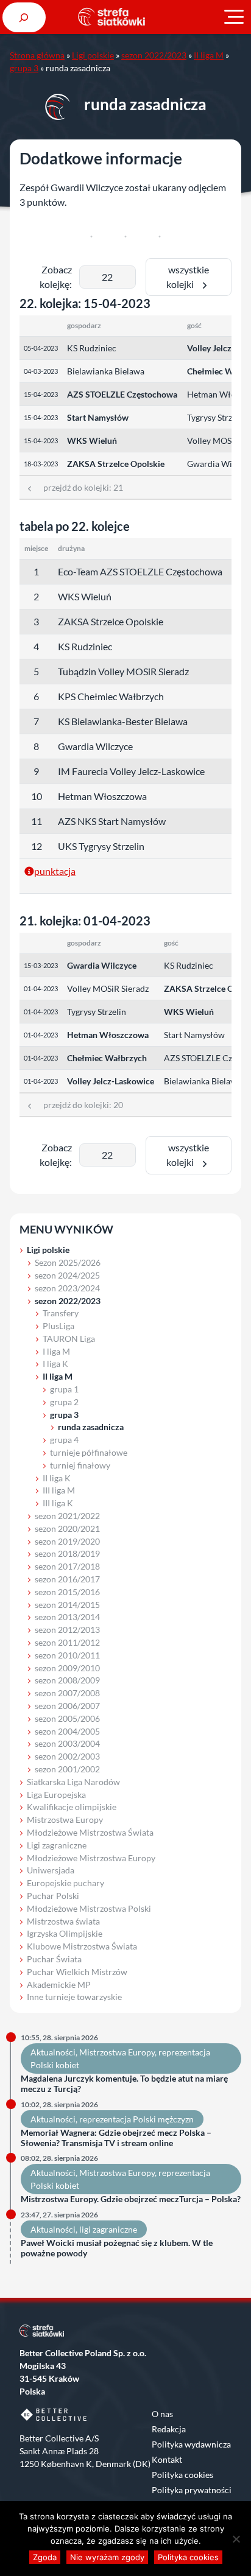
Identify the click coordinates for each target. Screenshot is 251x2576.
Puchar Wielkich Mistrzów (77, 1972)
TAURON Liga (69, 1339)
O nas (162, 2414)
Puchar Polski (53, 1896)
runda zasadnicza (91, 1427)
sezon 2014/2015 (67, 1605)
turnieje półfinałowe (89, 1452)
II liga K (57, 1478)
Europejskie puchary (65, 1883)
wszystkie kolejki (188, 277)
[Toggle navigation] (234, 17)
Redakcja (169, 2429)
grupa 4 (64, 1440)
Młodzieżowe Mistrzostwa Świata (90, 1832)
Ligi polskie (93, 55)
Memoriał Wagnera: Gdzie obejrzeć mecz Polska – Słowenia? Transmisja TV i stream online (116, 2138)
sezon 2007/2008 (67, 1693)
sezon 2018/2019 (67, 1553)
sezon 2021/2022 (67, 1516)
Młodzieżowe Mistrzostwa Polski (89, 1908)
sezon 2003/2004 (67, 1743)
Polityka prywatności (192, 2490)
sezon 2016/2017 (67, 1579)
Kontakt (167, 2459)
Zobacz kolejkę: (56, 277)
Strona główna (37, 55)
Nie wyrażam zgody (107, 2557)
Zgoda (45, 2557)
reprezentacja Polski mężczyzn (136, 2119)
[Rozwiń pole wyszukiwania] (24, 17)
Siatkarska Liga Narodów (73, 1782)
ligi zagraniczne (108, 2229)
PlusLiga (58, 1326)
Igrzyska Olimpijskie (65, 1933)
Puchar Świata (54, 1959)
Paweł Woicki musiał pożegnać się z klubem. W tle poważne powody (117, 2248)
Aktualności (53, 2052)
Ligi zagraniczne (57, 1845)
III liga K (58, 1503)
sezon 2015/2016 (67, 1592)
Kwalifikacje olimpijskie (72, 1807)
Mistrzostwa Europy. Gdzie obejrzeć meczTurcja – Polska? (131, 2199)
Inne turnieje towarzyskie (74, 1997)
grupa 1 (64, 1389)
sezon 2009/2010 (67, 1668)
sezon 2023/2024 (67, 1288)
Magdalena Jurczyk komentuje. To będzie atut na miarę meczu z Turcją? (124, 2084)
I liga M (56, 1351)
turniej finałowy (80, 1465)
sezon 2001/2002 (67, 1769)
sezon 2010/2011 (67, 1655)
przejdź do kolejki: (79, 487)
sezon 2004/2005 (67, 1731)
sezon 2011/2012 (67, 1642)
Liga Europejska (56, 1795)
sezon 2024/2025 (67, 1275)
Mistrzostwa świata (63, 1921)
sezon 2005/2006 (67, 1718)
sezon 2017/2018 (67, 1566)
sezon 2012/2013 (67, 1630)
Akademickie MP (59, 1985)
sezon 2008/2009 (67, 1680)
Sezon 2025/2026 (68, 1262)
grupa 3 (24, 68)
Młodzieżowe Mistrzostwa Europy (91, 1858)
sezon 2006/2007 (67, 1706)
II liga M (209, 55)
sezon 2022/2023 (154, 55)
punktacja (55, 871)
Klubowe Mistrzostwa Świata (82, 1946)
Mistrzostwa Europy (65, 1820)
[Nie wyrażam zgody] (236, 2539)
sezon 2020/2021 (67, 1528)
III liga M (59, 1490)
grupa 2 (64, 1402)
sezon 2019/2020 (67, 1541)
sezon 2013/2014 (67, 1617)
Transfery (61, 1313)
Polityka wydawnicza (191, 2444)
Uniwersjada (51, 1870)
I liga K (55, 1363)
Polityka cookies (182, 2475)
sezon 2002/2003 (67, 1756)
